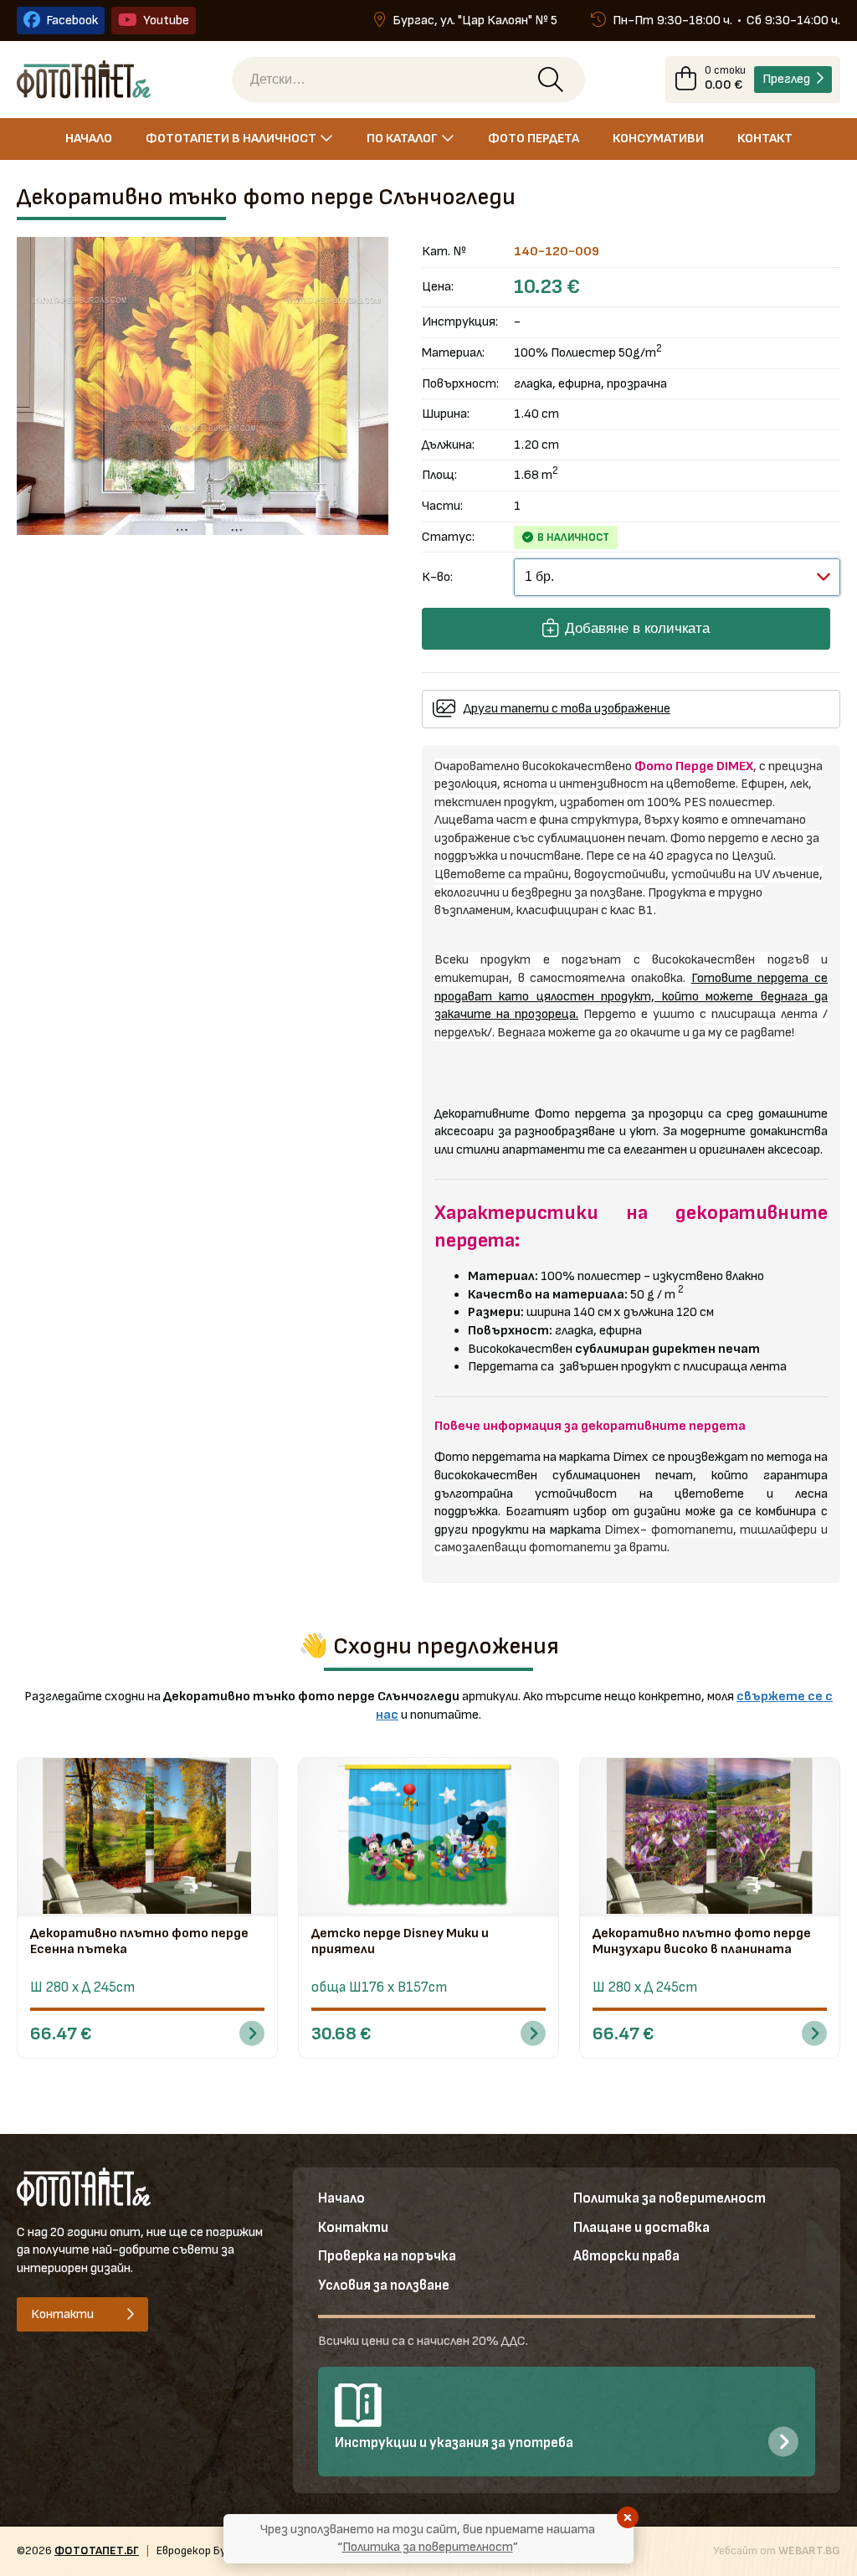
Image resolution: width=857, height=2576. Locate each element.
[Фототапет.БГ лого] (84, 79)
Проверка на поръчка (387, 2256)
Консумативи (658, 139)
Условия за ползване (384, 2285)
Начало (89, 139)
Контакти (353, 2228)
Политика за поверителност (670, 2198)
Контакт (765, 139)
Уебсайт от (777, 2550)
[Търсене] (551, 80)
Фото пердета (534, 139)
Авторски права (626, 2256)
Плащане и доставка (641, 2228)
